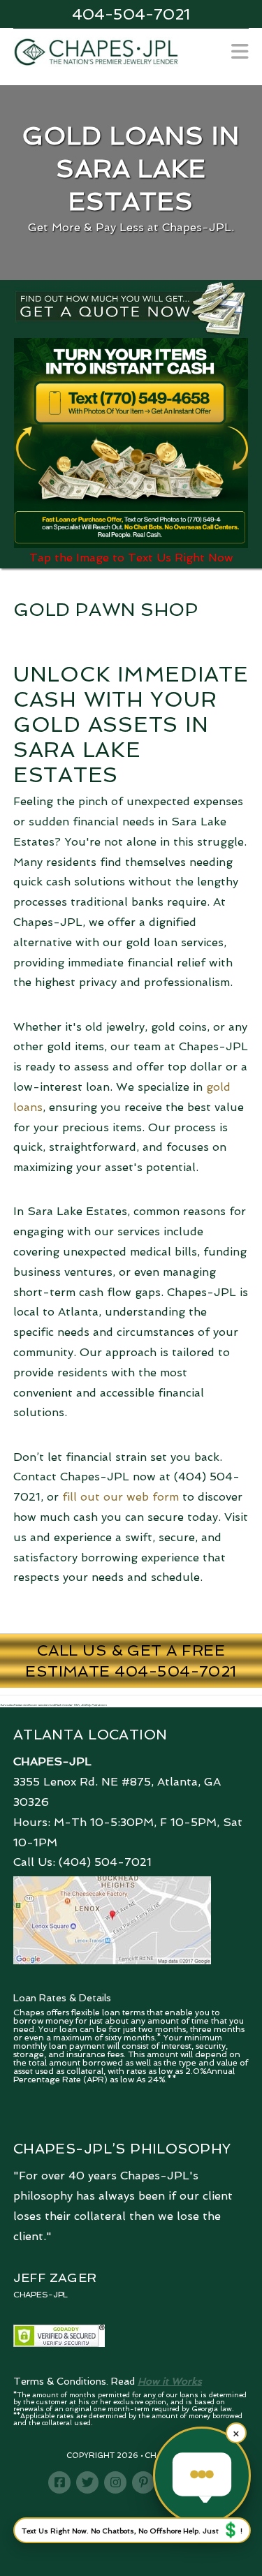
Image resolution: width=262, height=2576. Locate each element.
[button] (240, 52)
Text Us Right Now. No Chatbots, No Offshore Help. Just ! (132, 2530)
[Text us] (202, 2475)
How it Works (170, 2381)
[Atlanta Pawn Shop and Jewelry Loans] (96, 51)
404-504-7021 (131, 14)
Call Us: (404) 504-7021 (82, 1862)
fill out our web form (121, 1497)
